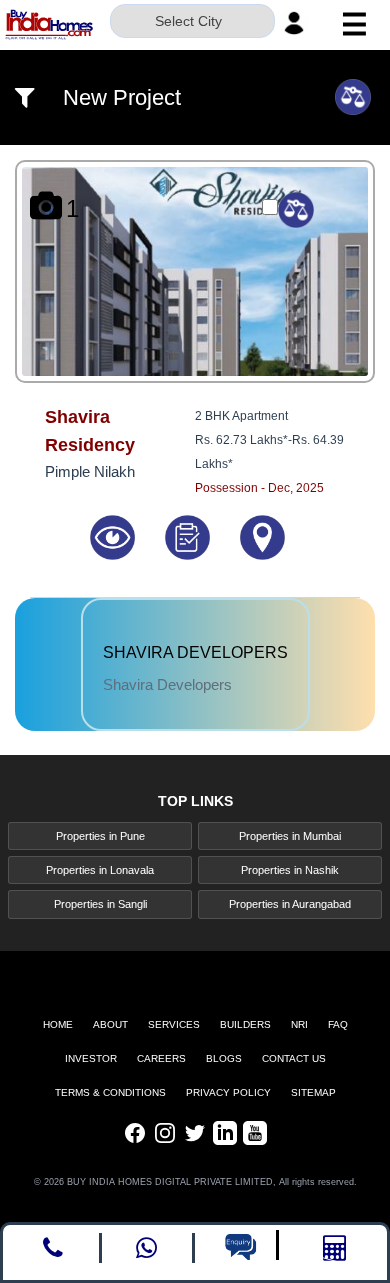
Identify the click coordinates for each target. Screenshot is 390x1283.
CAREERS (161, 1058)
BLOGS (224, 1058)
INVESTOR (91, 1058)
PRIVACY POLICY (228, 1092)
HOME (58, 1024)
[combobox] (192, 23)
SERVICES (174, 1024)
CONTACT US (294, 1058)
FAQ (338, 1024)
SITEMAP (313, 1092)
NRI (299, 1024)
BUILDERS (245, 1024)
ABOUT (110, 1024)
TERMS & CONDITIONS (110, 1092)
